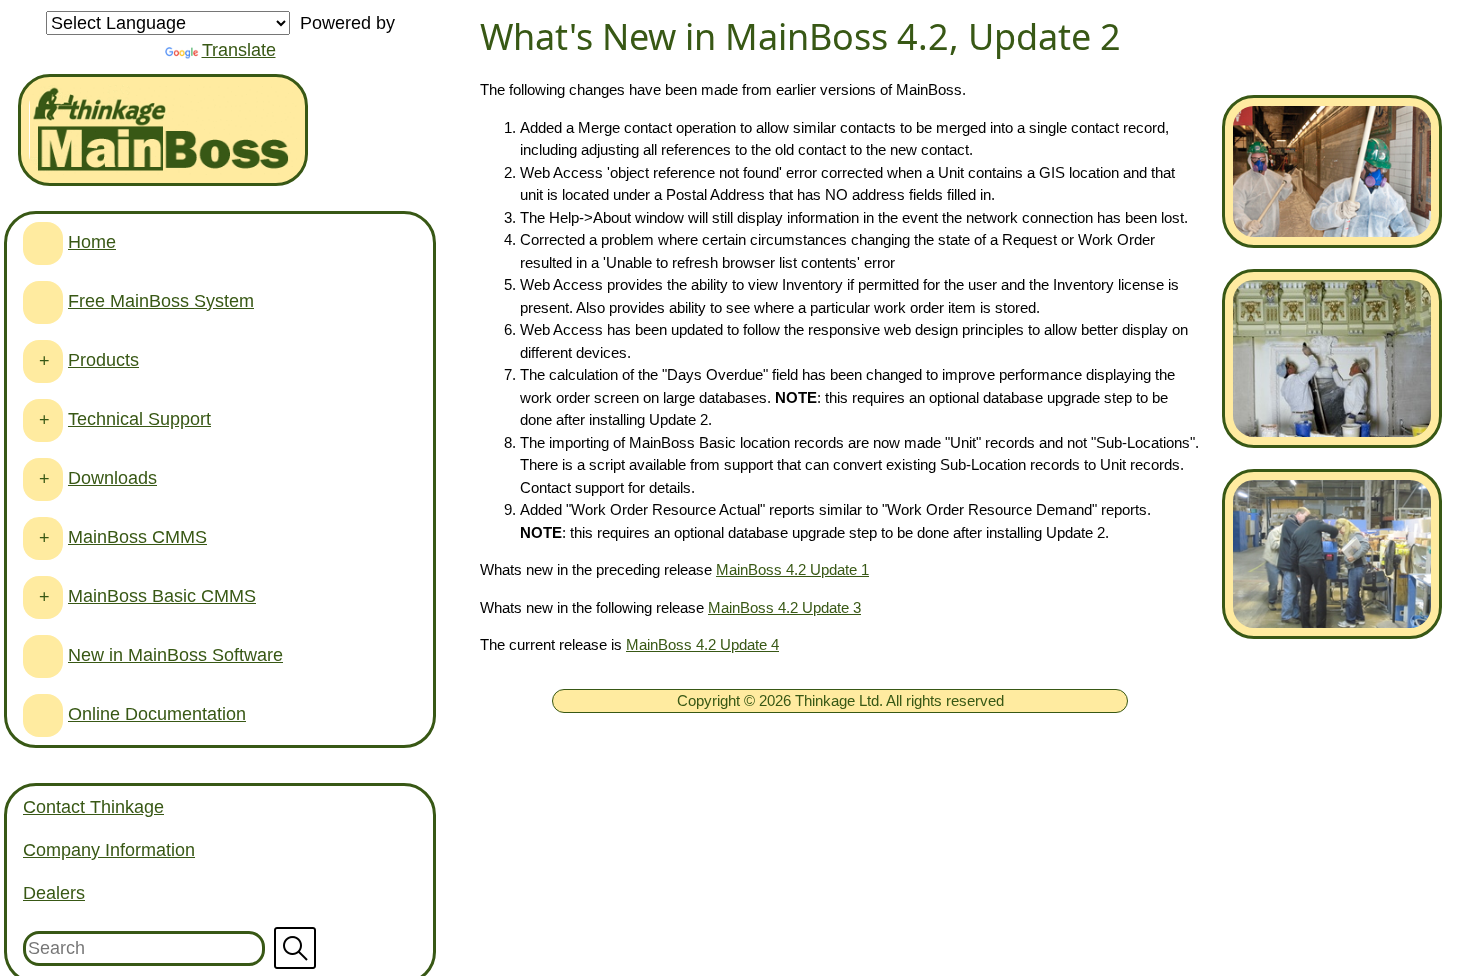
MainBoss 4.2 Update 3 (784, 607)
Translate (239, 50)
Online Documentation (157, 714)
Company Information (109, 850)
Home (92, 242)
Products (103, 360)
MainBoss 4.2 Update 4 (702, 644)
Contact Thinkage (93, 807)
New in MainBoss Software (175, 655)
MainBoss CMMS (137, 537)
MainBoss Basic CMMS (162, 596)
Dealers (54, 893)
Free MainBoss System (161, 301)
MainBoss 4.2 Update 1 (792, 569)
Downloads (112, 478)
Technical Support (139, 419)
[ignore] (43, 243)
